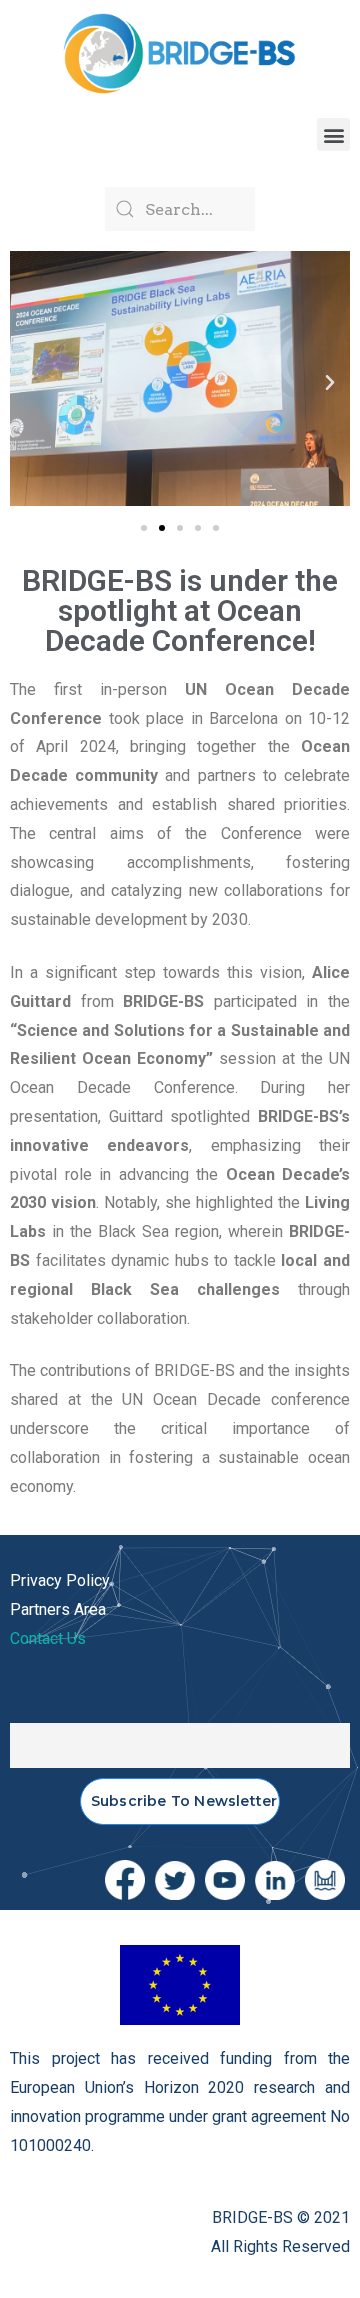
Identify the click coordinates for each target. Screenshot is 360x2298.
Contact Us (48, 1638)
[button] (333, 134)
